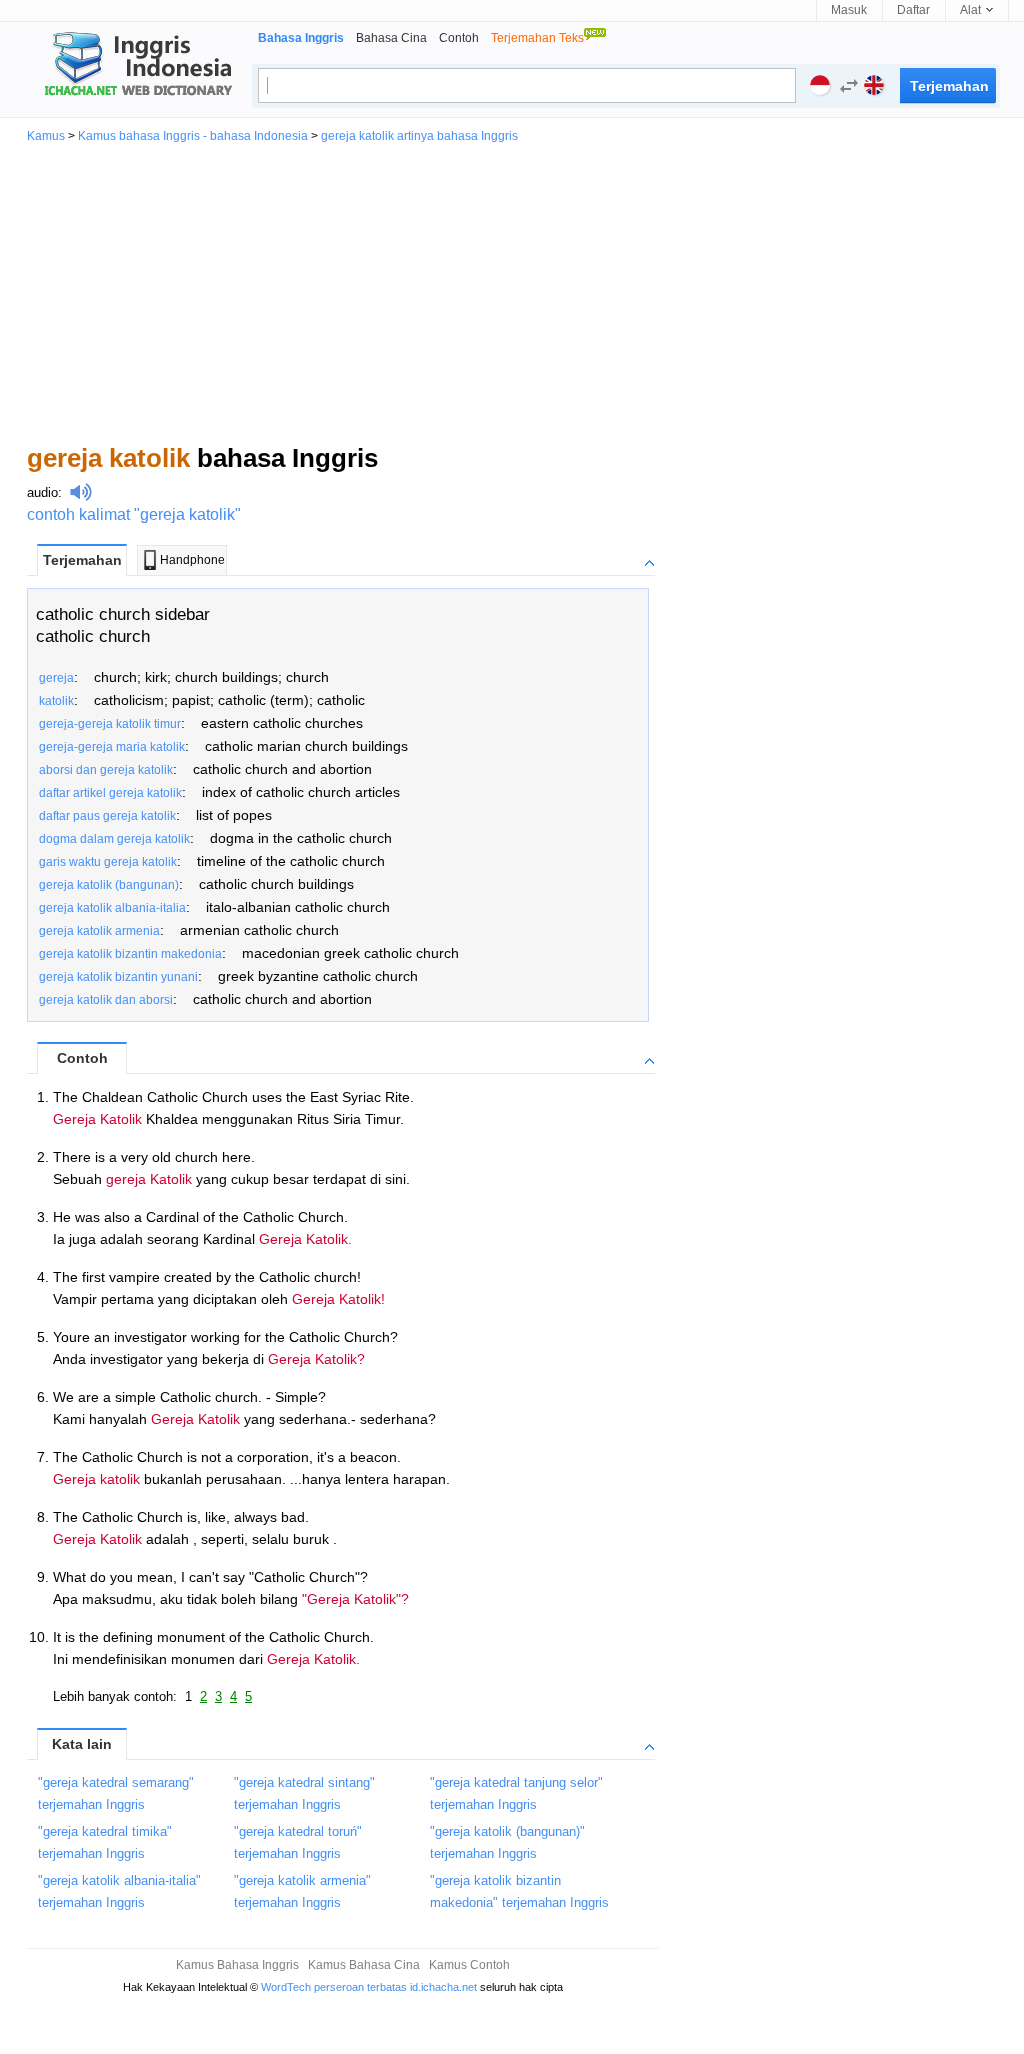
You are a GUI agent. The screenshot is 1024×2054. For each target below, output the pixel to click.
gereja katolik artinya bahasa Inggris (419, 136)
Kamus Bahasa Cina (364, 1965)
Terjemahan (82, 560)
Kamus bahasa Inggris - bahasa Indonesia (193, 136)
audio (42, 492)
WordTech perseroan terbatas (334, 1987)
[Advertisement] (512, 292)
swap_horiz (849, 86)
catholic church (93, 636)
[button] (844, 88)
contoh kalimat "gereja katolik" (134, 514)
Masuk (849, 10)
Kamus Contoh (469, 1965)
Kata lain (82, 1744)
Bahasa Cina (391, 38)
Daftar (913, 10)
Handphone (192, 560)
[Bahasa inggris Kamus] (135, 66)
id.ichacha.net (443, 1987)
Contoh (459, 38)
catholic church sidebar (123, 614)
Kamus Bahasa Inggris (237, 1965)
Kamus (46, 136)
